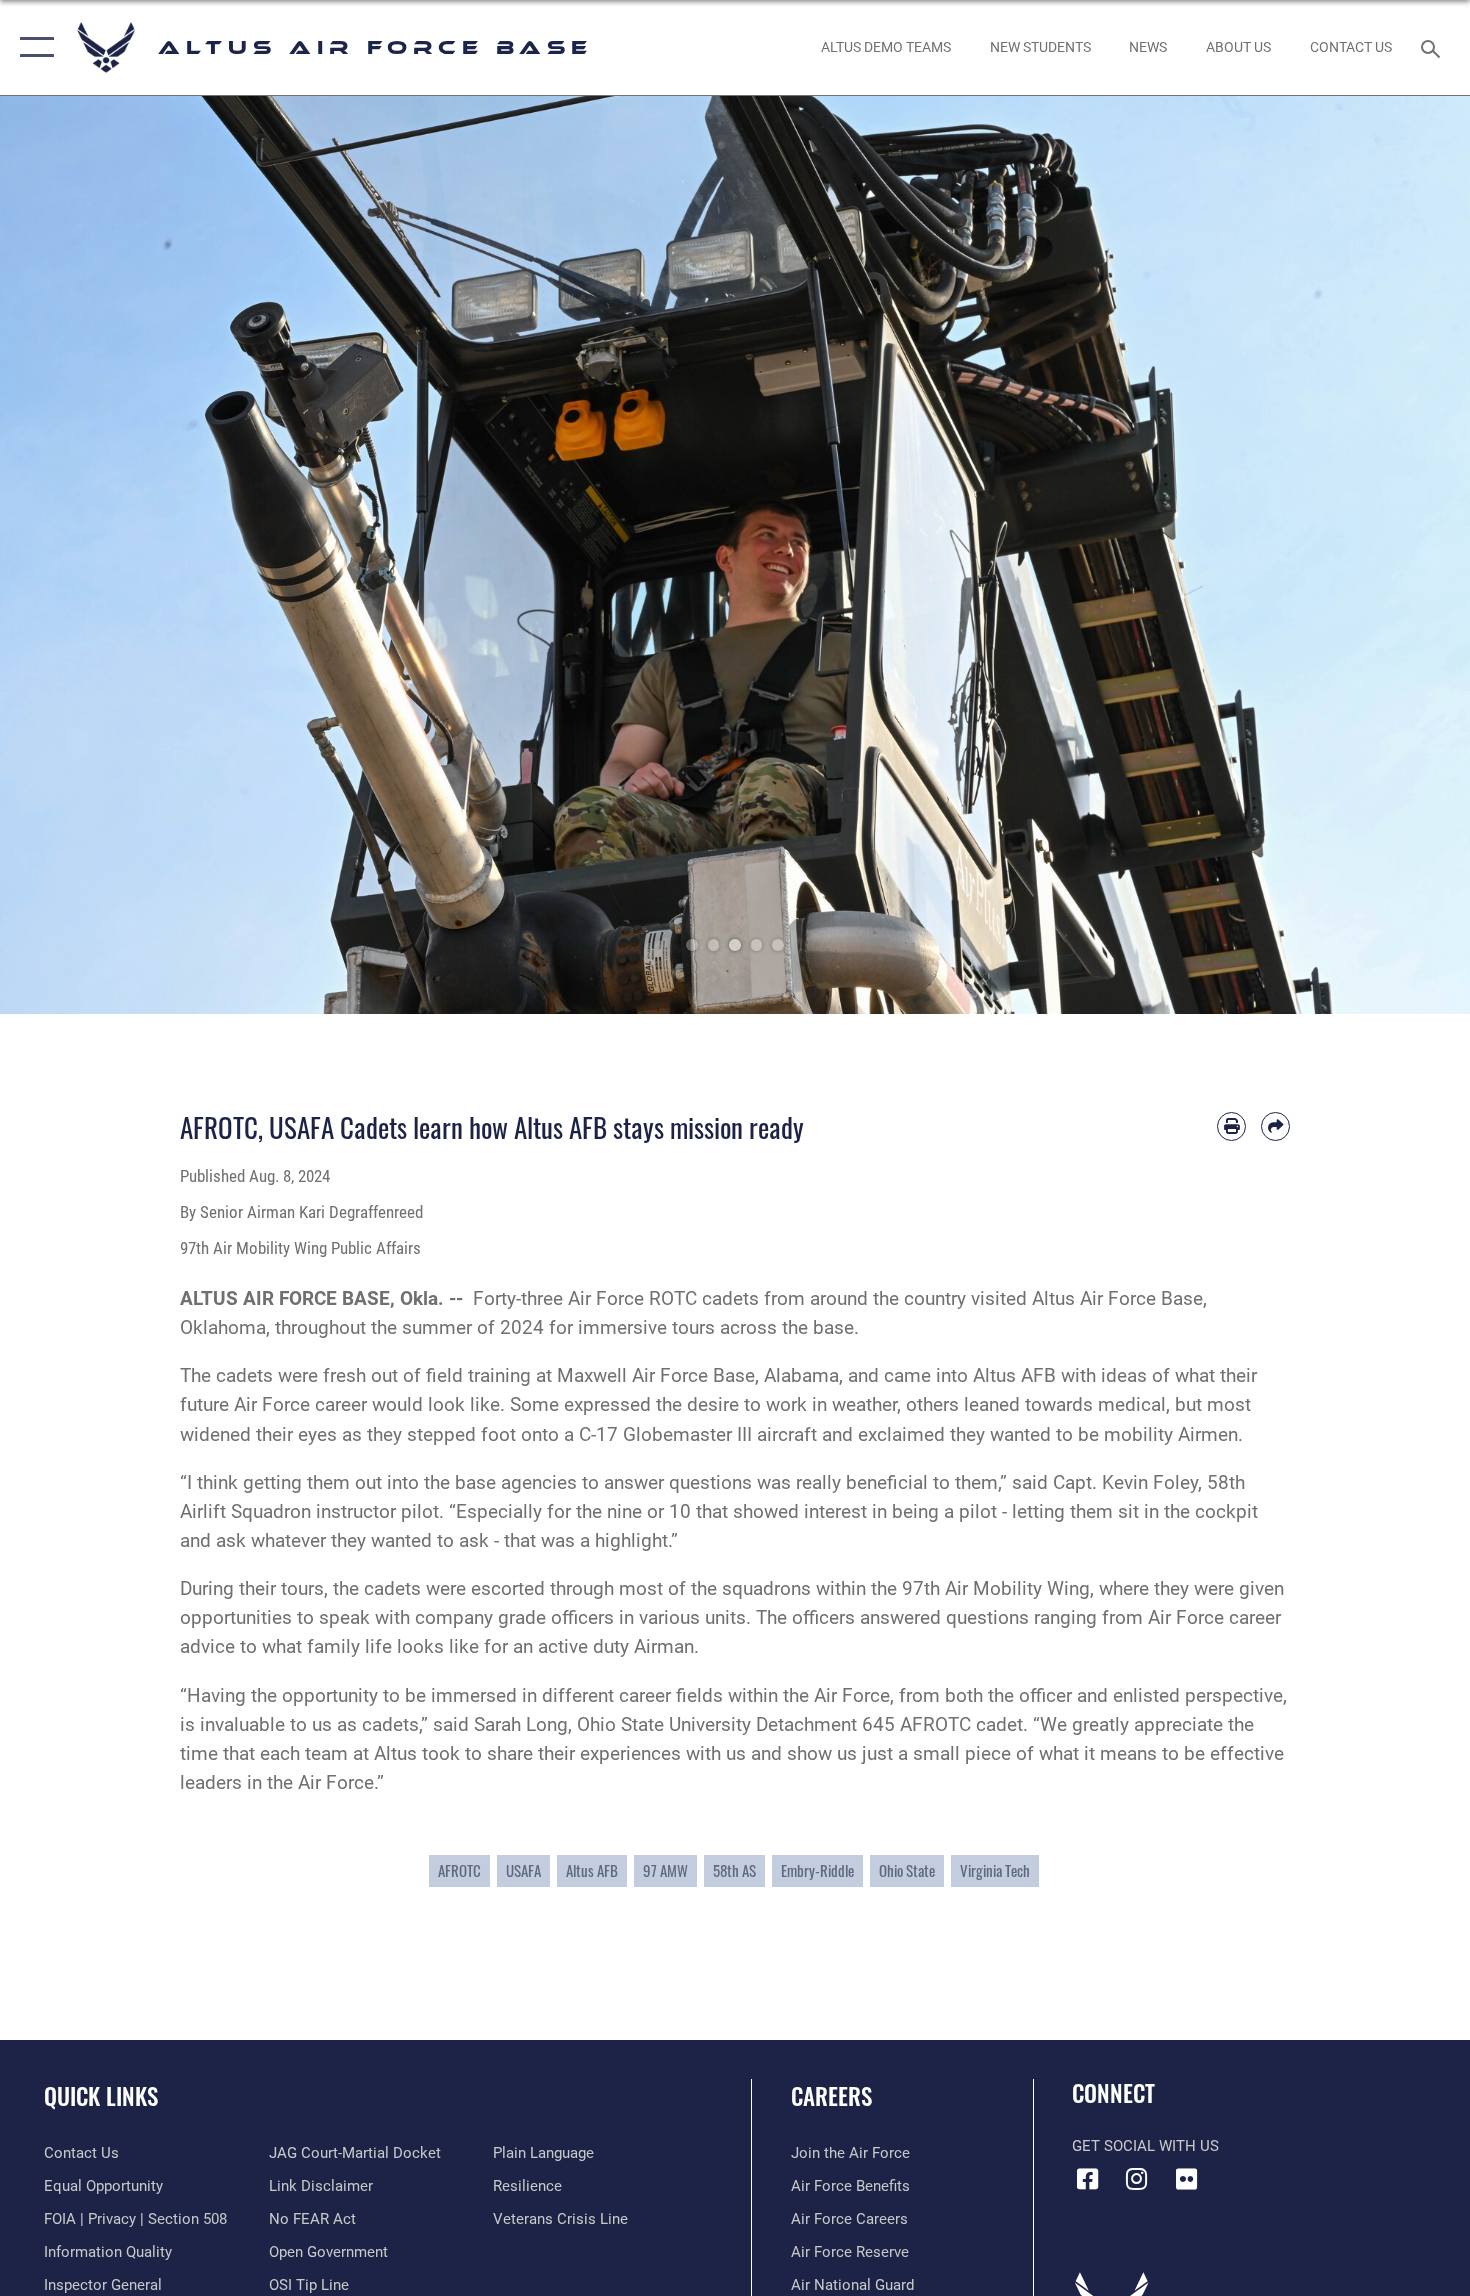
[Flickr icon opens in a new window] (1186, 2179)
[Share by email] (1275, 1126)
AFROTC (459, 1870)
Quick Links (101, 2096)
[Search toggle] (1433, 47)
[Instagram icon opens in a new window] (1137, 2179)
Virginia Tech (995, 1870)
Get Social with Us (1145, 2146)
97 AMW (665, 1870)
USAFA (523, 1870)
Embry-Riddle (817, 1870)
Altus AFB (592, 1870)
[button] (32, 47)
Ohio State (907, 1870)
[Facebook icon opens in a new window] (1087, 2179)
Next (1396, 555)
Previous (73, 555)
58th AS (734, 1870)
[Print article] (1231, 1126)
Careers (831, 2096)
